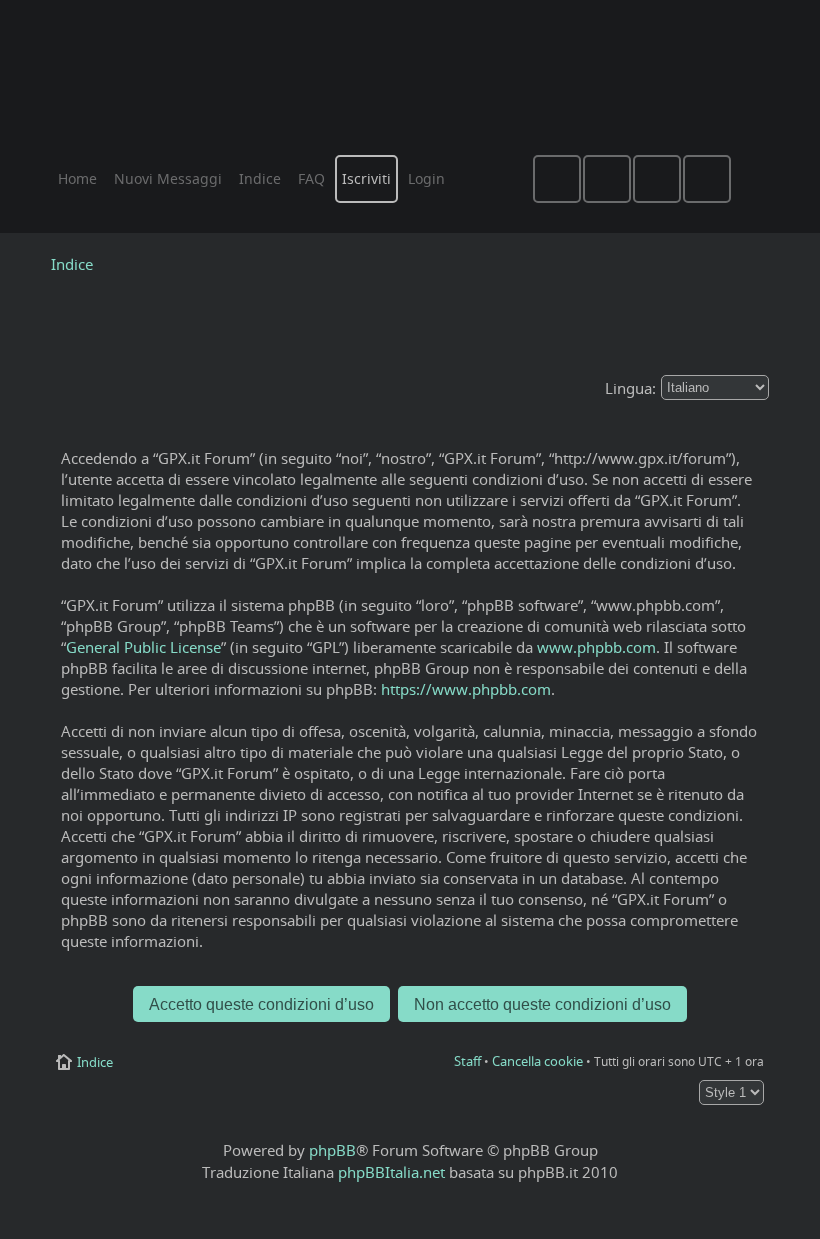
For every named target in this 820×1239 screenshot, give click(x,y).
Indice (72, 264)
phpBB (332, 1150)
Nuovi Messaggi (168, 178)
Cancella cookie (537, 1061)
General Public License (143, 647)
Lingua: (630, 388)
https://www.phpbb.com (466, 689)
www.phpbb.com (596, 647)
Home (77, 178)
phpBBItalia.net (391, 1172)
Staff (467, 1061)
